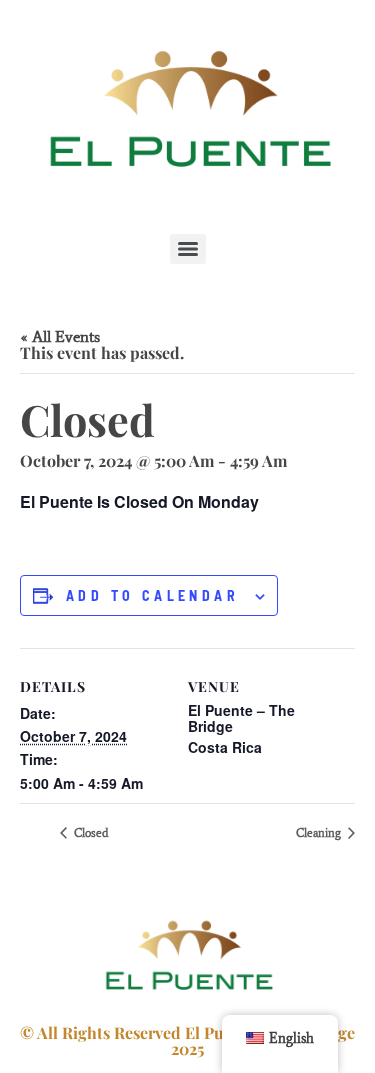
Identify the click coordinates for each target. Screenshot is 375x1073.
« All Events (60, 336)
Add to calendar (152, 596)
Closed (90, 833)
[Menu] (188, 249)
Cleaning (320, 833)
